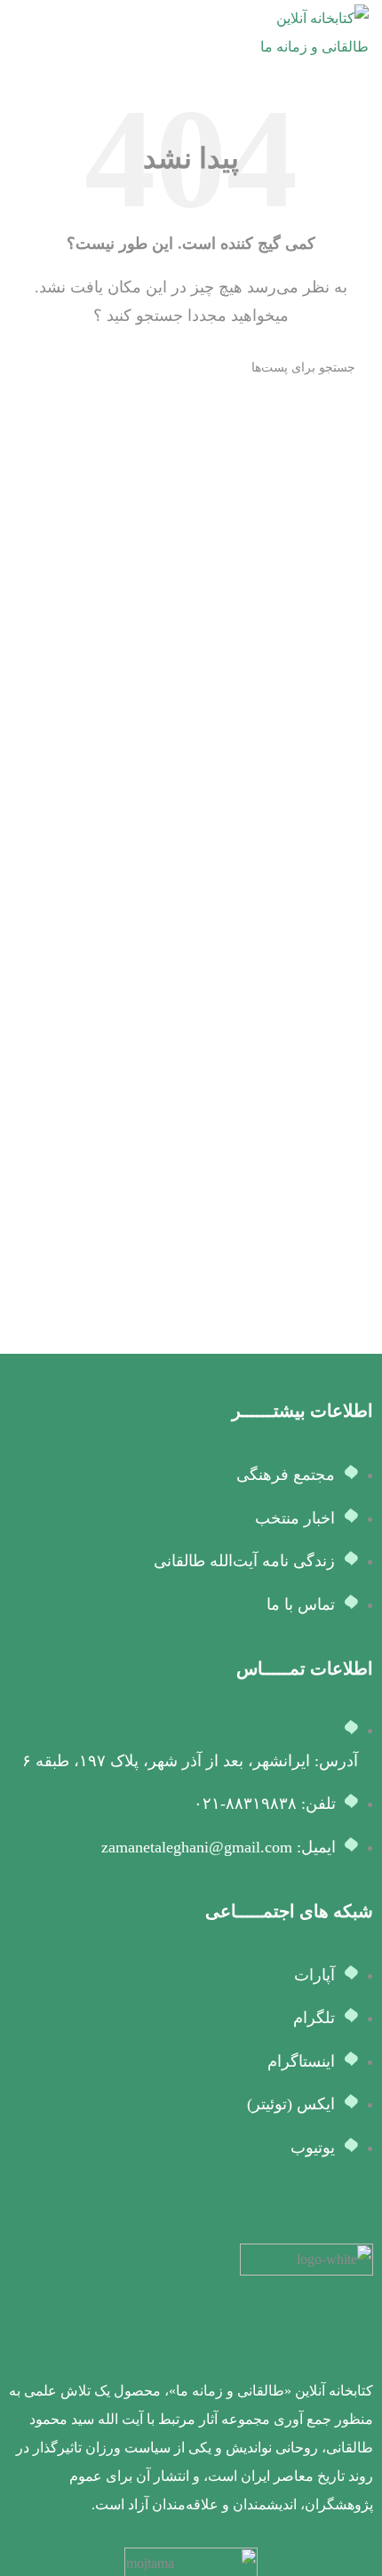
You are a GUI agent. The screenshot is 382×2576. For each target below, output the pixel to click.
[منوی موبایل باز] (20, 33)
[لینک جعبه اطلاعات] (191, 2381)
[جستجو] (34, 368)
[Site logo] (302, 32)
